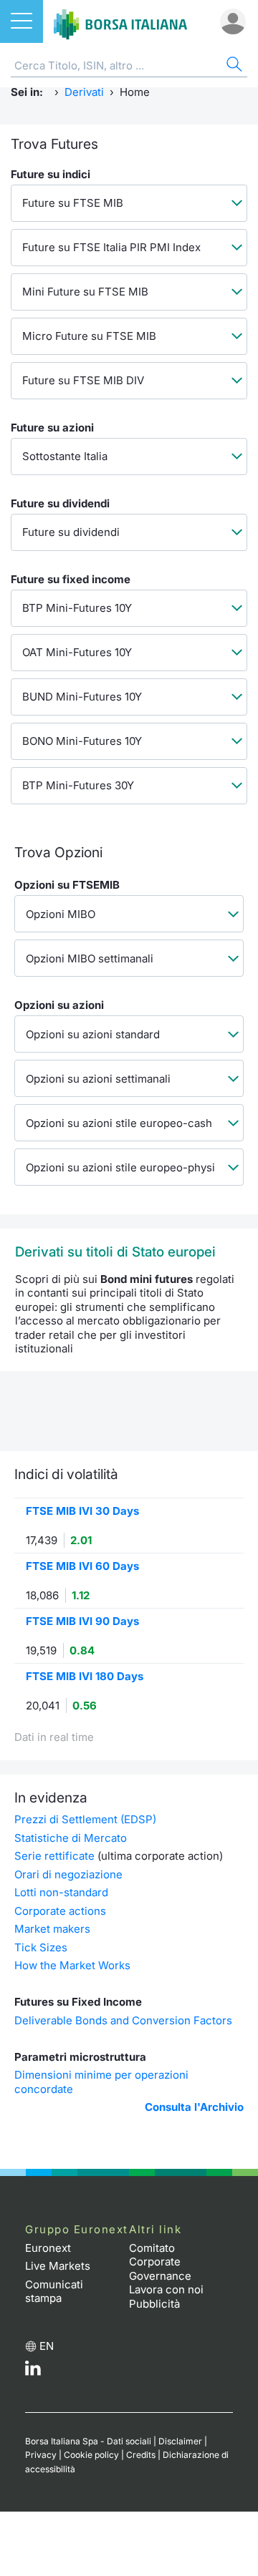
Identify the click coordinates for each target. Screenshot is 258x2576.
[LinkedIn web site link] (33, 2372)
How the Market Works (72, 1965)
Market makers (52, 1929)
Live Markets (58, 2266)
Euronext (48, 2248)
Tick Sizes (41, 1947)
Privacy (41, 2455)
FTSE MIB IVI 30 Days (82, 1511)
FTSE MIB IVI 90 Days (82, 1621)
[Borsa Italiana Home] (120, 21)
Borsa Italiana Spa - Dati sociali (88, 2441)
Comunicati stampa (54, 2292)
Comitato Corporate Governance (160, 2262)
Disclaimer (180, 2441)
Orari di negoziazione (68, 1874)
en (47, 2346)
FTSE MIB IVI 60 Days (82, 1566)
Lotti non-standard (61, 1892)
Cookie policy (91, 2455)
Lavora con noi (166, 2289)
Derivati (84, 92)
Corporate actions (60, 1911)
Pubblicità (154, 2304)
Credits (141, 2455)
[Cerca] (233, 66)
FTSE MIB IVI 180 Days (85, 1676)
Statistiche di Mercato (71, 1838)
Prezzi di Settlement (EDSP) (85, 1819)
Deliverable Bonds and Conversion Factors (123, 2020)
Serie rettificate (54, 1856)
